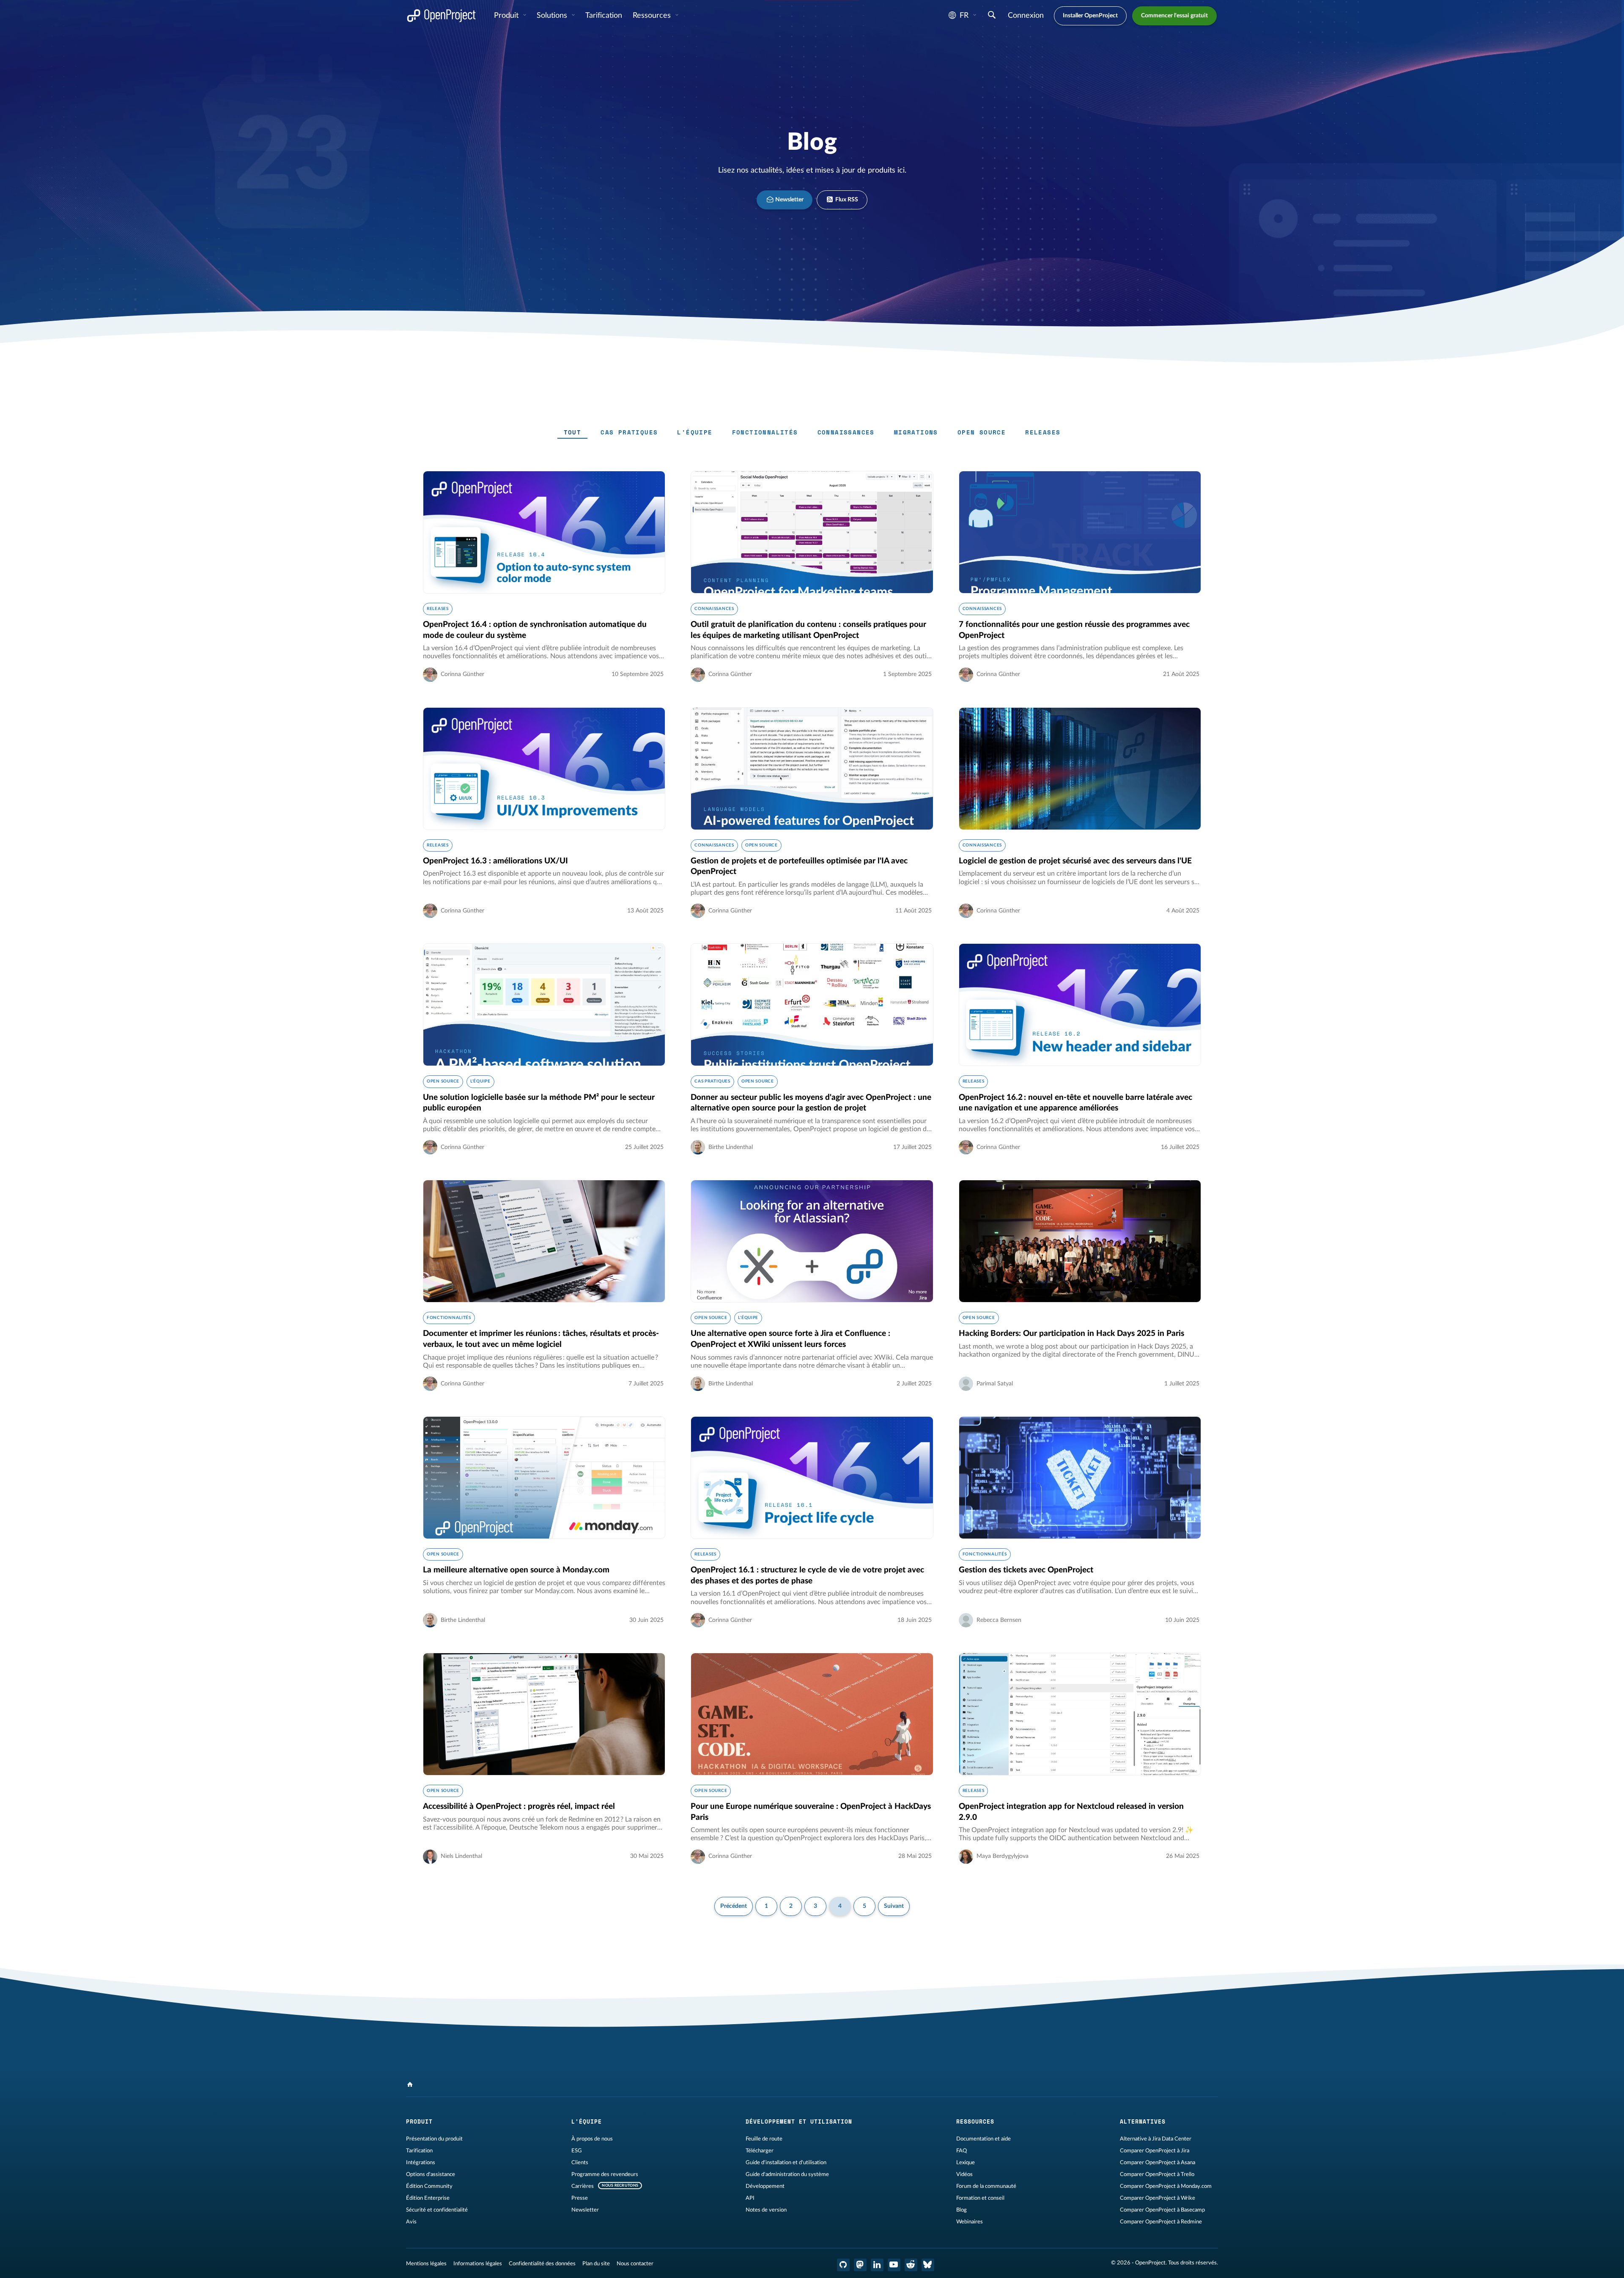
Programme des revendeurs (605, 2174)
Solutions (553, 16)
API (750, 2198)
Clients (580, 2163)
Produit (507, 16)
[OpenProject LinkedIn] (877, 2265)
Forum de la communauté (986, 2186)
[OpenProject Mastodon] (860, 2265)
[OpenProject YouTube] (894, 2265)
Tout (573, 432)
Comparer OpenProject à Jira (1155, 2151)
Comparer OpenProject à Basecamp (1162, 2210)
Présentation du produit (434, 2139)
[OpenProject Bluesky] (928, 2265)
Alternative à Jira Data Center (1156, 2139)
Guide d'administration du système (787, 2174)
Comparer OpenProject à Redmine (1161, 2222)
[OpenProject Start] (441, 16)
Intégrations (421, 2163)
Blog (962, 2210)
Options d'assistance (431, 2174)
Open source (982, 432)
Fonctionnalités (765, 432)
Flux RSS (846, 200)
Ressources (653, 16)
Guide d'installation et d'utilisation (786, 2163)
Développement (765, 2186)
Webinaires (970, 2222)
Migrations (916, 432)
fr (964, 16)
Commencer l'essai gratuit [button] (1174, 16)
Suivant (894, 1906)
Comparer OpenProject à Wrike (1158, 2198)
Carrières (583, 2186)
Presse (580, 2198)
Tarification (419, 2151)
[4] (410, 2085)
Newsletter (789, 200)
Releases (1043, 432)
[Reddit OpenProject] (911, 2265)
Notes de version (766, 2210)
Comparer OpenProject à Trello (1157, 2174)
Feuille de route (764, 2139)
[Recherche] (992, 16)
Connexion (1026, 16)
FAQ (962, 2151)
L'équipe (695, 432)
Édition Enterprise (428, 2198)
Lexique (966, 2163)
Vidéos (964, 2174)
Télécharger (760, 2151)
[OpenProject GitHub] (843, 2265)
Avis (411, 2222)
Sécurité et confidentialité (437, 2210)
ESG (577, 2151)
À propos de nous (592, 2139)
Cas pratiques (629, 432)
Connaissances (846, 432)
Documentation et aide (983, 2139)
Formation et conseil (980, 2198)
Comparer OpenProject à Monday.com (1166, 2186)
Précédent (734, 1906)
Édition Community (429, 2186)
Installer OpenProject (1090, 16)
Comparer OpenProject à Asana (1158, 2163)
